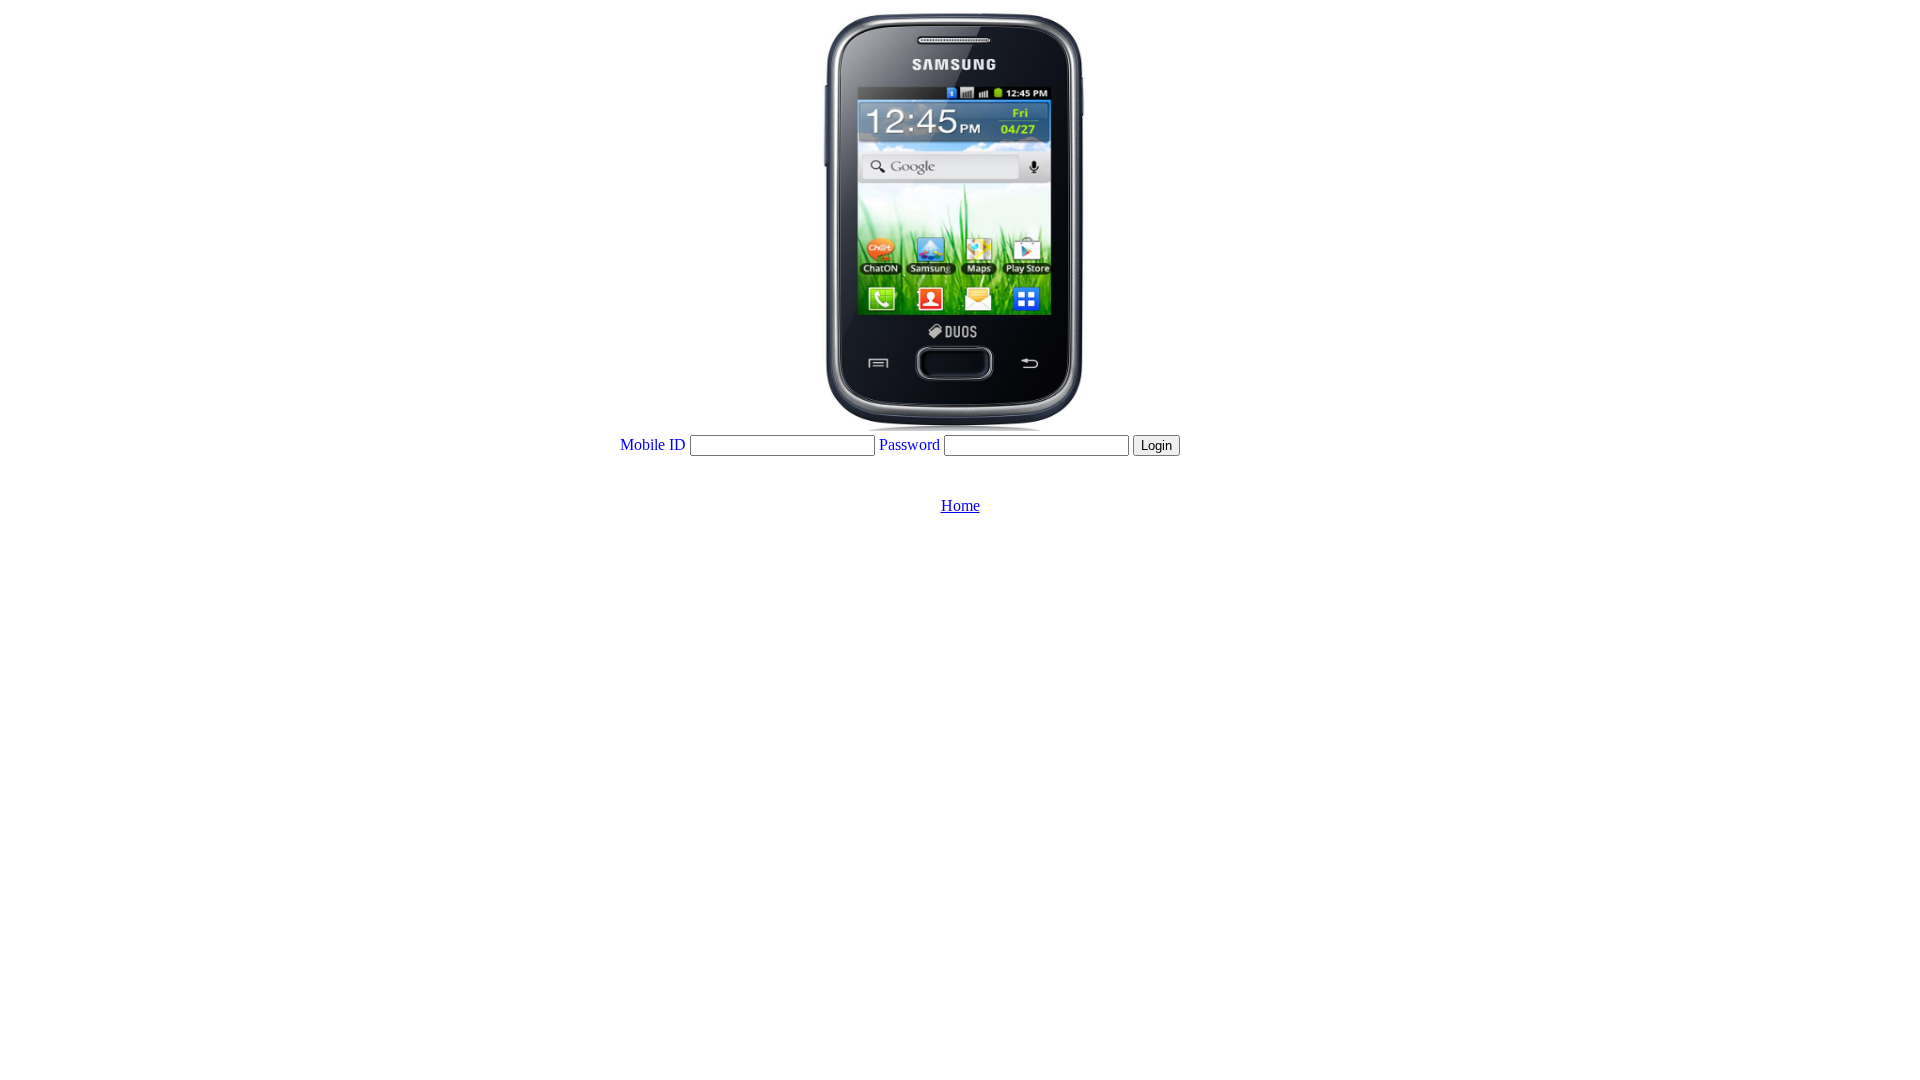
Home (960, 505)
